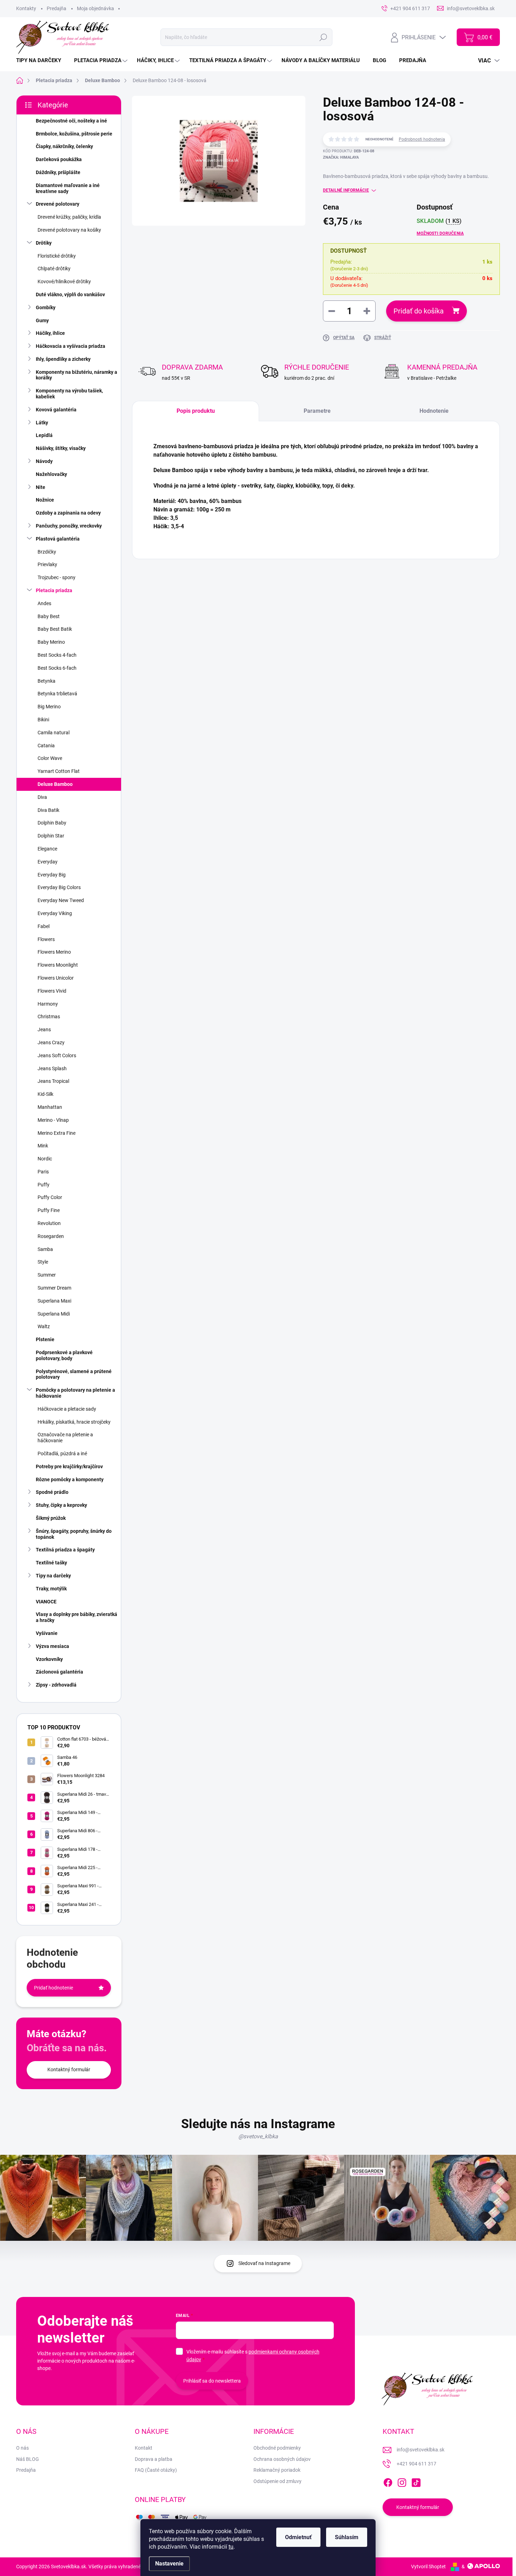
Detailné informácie (346, 190)
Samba (45, 1249)
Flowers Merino (54, 952)
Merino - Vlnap (53, 1120)
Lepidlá (44, 435)
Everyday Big (52, 875)
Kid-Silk (45, 1094)
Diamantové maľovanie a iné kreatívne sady (68, 188)
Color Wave (50, 758)
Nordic (45, 1159)
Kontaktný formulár (69, 2070)
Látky (42, 423)
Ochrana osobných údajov (282, 2459)
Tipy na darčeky (53, 1576)
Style (43, 1262)
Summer (47, 1275)
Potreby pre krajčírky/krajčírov (69, 1466)
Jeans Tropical (53, 1081)
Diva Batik (48, 810)
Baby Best (49, 616)
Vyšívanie (47, 1633)
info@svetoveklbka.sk (421, 2450)
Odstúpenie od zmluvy (277, 2481)
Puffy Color (50, 1197)
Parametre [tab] (317, 411)
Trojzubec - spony (57, 577)
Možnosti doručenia (440, 233)
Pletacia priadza (54, 590)
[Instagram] (402, 2481)
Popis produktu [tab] (196, 411)
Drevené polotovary (58, 204)
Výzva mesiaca (52, 1646)
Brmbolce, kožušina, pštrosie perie (74, 134)
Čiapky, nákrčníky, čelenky (64, 146)
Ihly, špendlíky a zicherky (63, 359)
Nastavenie (169, 2564)
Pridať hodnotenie (54, 1988)
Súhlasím (347, 2537)
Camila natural (54, 733)
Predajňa (57, 8)
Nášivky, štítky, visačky (61, 448)
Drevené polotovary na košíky (69, 230)
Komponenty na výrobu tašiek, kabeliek (69, 394)
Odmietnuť (298, 2537)
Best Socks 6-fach (57, 668)
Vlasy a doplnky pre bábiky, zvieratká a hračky (77, 1617)
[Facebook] (388, 2481)
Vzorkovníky (49, 1659)
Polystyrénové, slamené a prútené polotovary (74, 1374)
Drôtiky (44, 243)
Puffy (44, 1185)
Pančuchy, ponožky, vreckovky (69, 526)
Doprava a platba (154, 2459)
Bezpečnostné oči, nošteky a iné (71, 121)
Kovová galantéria (56, 410)
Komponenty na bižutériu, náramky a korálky (77, 375)
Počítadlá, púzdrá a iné (62, 1453)
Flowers (46, 939)
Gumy (42, 320)
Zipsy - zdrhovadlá (56, 1685)
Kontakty (26, 8)
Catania (46, 746)
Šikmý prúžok (51, 1518)
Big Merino (49, 707)
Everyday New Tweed (61, 900)
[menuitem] (41, 61)
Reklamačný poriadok (277, 2470)
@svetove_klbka (258, 2136)
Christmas (49, 1017)
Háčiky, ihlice (50, 333)
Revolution (49, 1223)
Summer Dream (54, 1288)
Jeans (44, 1029)
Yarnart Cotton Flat (59, 771)
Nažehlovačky (51, 474)
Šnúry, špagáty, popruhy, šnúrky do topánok (74, 1534)
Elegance (47, 849)
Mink (43, 1146)
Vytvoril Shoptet (428, 2567)
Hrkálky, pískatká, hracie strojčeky (74, 1422)
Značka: (341, 157)
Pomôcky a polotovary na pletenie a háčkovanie (75, 1393)
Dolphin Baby (52, 823)
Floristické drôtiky (57, 256)
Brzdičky (47, 552)
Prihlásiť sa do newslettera (212, 2381)
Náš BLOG (28, 2459)
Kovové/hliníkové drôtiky (64, 282)
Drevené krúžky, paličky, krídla (69, 217)
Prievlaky (47, 564)
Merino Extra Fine (57, 1133)
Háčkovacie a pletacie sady (67, 1409)
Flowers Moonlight (58, 965)
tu (231, 2547)
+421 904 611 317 (416, 2464)
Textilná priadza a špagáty (65, 1550)
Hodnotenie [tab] (434, 411)
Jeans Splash (52, 1068)
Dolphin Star (51, 836)
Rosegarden (51, 1236)
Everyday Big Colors (59, 887)
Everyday (48, 862)
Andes (44, 603)
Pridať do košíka (419, 311)
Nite (41, 487)
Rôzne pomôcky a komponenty (70, 1479)
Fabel (44, 926)
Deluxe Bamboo (55, 784)
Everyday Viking (55, 913)
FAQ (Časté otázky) (156, 2470)
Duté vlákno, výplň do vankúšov (70, 294)
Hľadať (323, 37)
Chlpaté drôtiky (54, 269)
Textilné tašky (51, 1563)
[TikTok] (416, 2481)
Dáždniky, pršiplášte (58, 172)
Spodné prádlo (52, 1492)
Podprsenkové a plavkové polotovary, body (64, 1355)
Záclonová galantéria (59, 1672)
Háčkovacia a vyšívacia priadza (71, 346)
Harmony (48, 1004)
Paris (43, 1172)
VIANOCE (46, 1602)
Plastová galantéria (58, 539)
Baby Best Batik (55, 629)
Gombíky (46, 307)
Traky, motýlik (51, 1589)
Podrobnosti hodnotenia (422, 139)
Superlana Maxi (54, 1301)
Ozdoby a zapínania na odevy (68, 513)
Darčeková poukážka (59, 159)
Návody (44, 461)
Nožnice (45, 500)
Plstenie (45, 1339)
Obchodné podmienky (277, 2448)
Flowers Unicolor (56, 978)
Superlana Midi (54, 1314)
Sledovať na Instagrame (264, 2263)
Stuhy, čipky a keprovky (61, 1505)
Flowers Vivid (52, 991)
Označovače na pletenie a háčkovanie (65, 1438)
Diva (42, 797)
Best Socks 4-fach (57, 655)
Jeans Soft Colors (57, 1055)
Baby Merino (51, 642)
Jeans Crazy (51, 1042)
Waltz (44, 1326)
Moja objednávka (95, 8)
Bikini (43, 720)
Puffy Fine (49, 1210)
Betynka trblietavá (57, 694)
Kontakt (144, 2448)
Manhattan (50, 1107)
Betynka (47, 681)
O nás (22, 2448)
